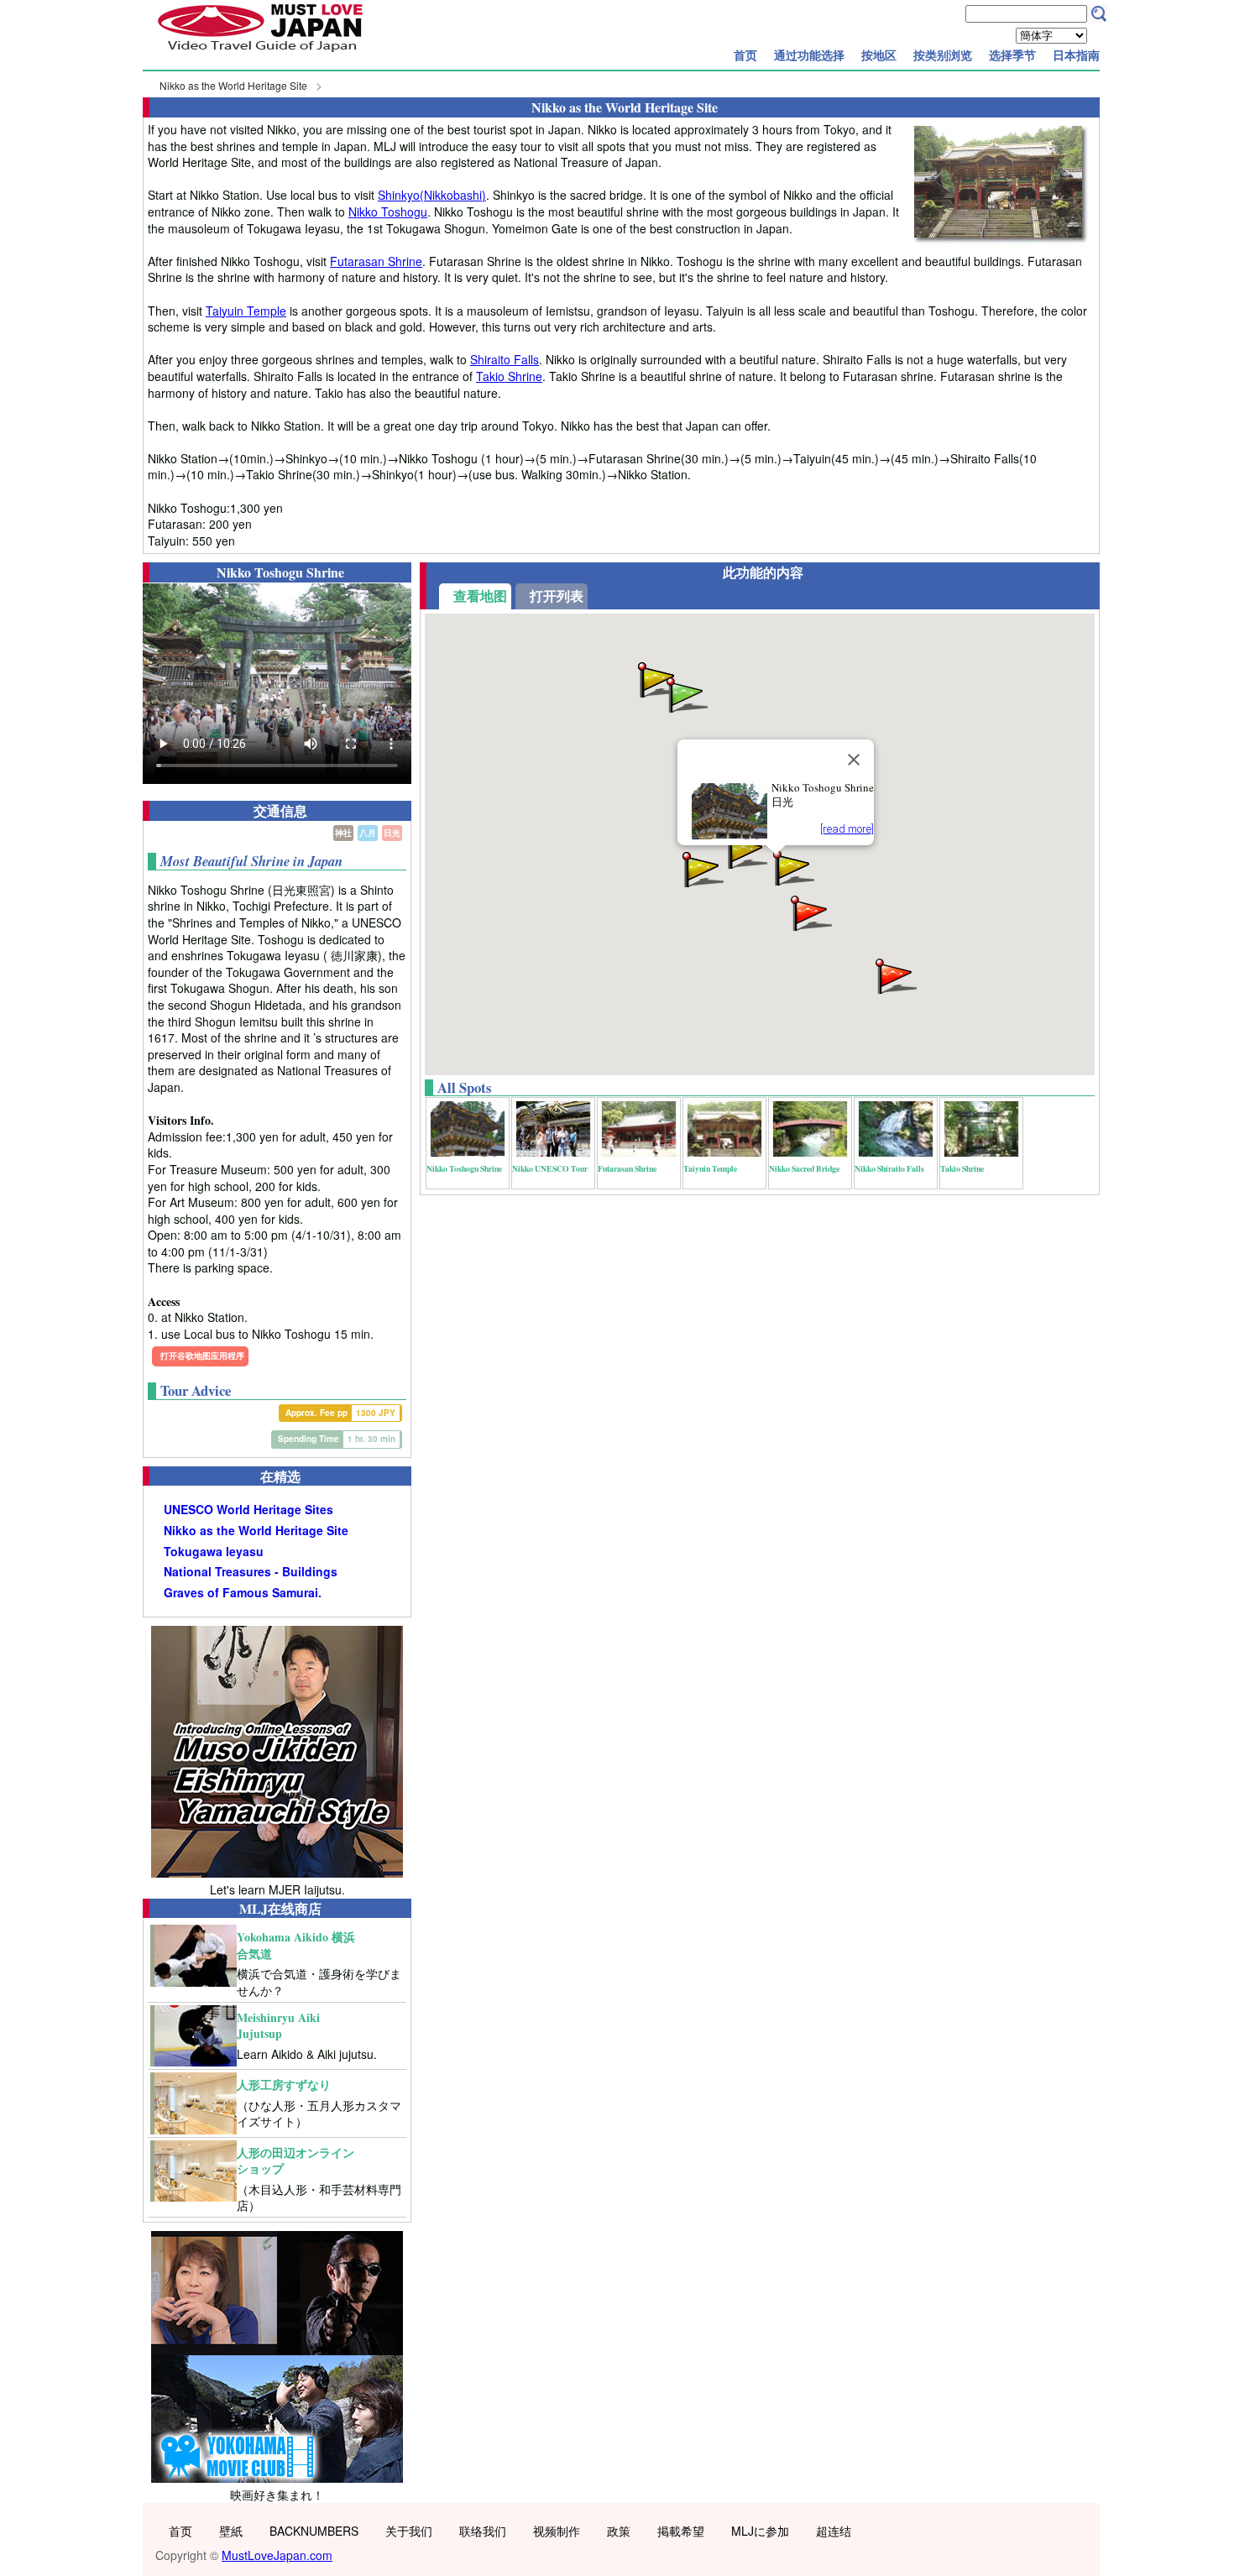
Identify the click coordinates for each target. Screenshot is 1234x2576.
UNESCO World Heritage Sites (248, 1510)
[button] (810, 912)
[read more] (847, 829)
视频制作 (557, 2531)
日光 (392, 833)
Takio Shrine (509, 376)
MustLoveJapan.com (277, 2555)
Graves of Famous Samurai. (243, 1593)
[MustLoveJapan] (260, 54)
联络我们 (483, 2531)
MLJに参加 (760, 2531)
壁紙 (231, 2531)
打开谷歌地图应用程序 (202, 1356)
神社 (343, 833)
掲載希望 (681, 2531)
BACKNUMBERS (314, 2531)
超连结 (834, 2531)
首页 (745, 55)
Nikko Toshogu (388, 212)
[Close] (854, 760)
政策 (619, 2531)
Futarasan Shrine (376, 261)
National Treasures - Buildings (251, 1572)
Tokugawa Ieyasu (214, 1552)
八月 (368, 833)
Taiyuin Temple (246, 311)
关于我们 (409, 2531)
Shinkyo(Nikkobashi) (432, 195)
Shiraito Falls (505, 359)
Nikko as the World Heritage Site (233, 85)
